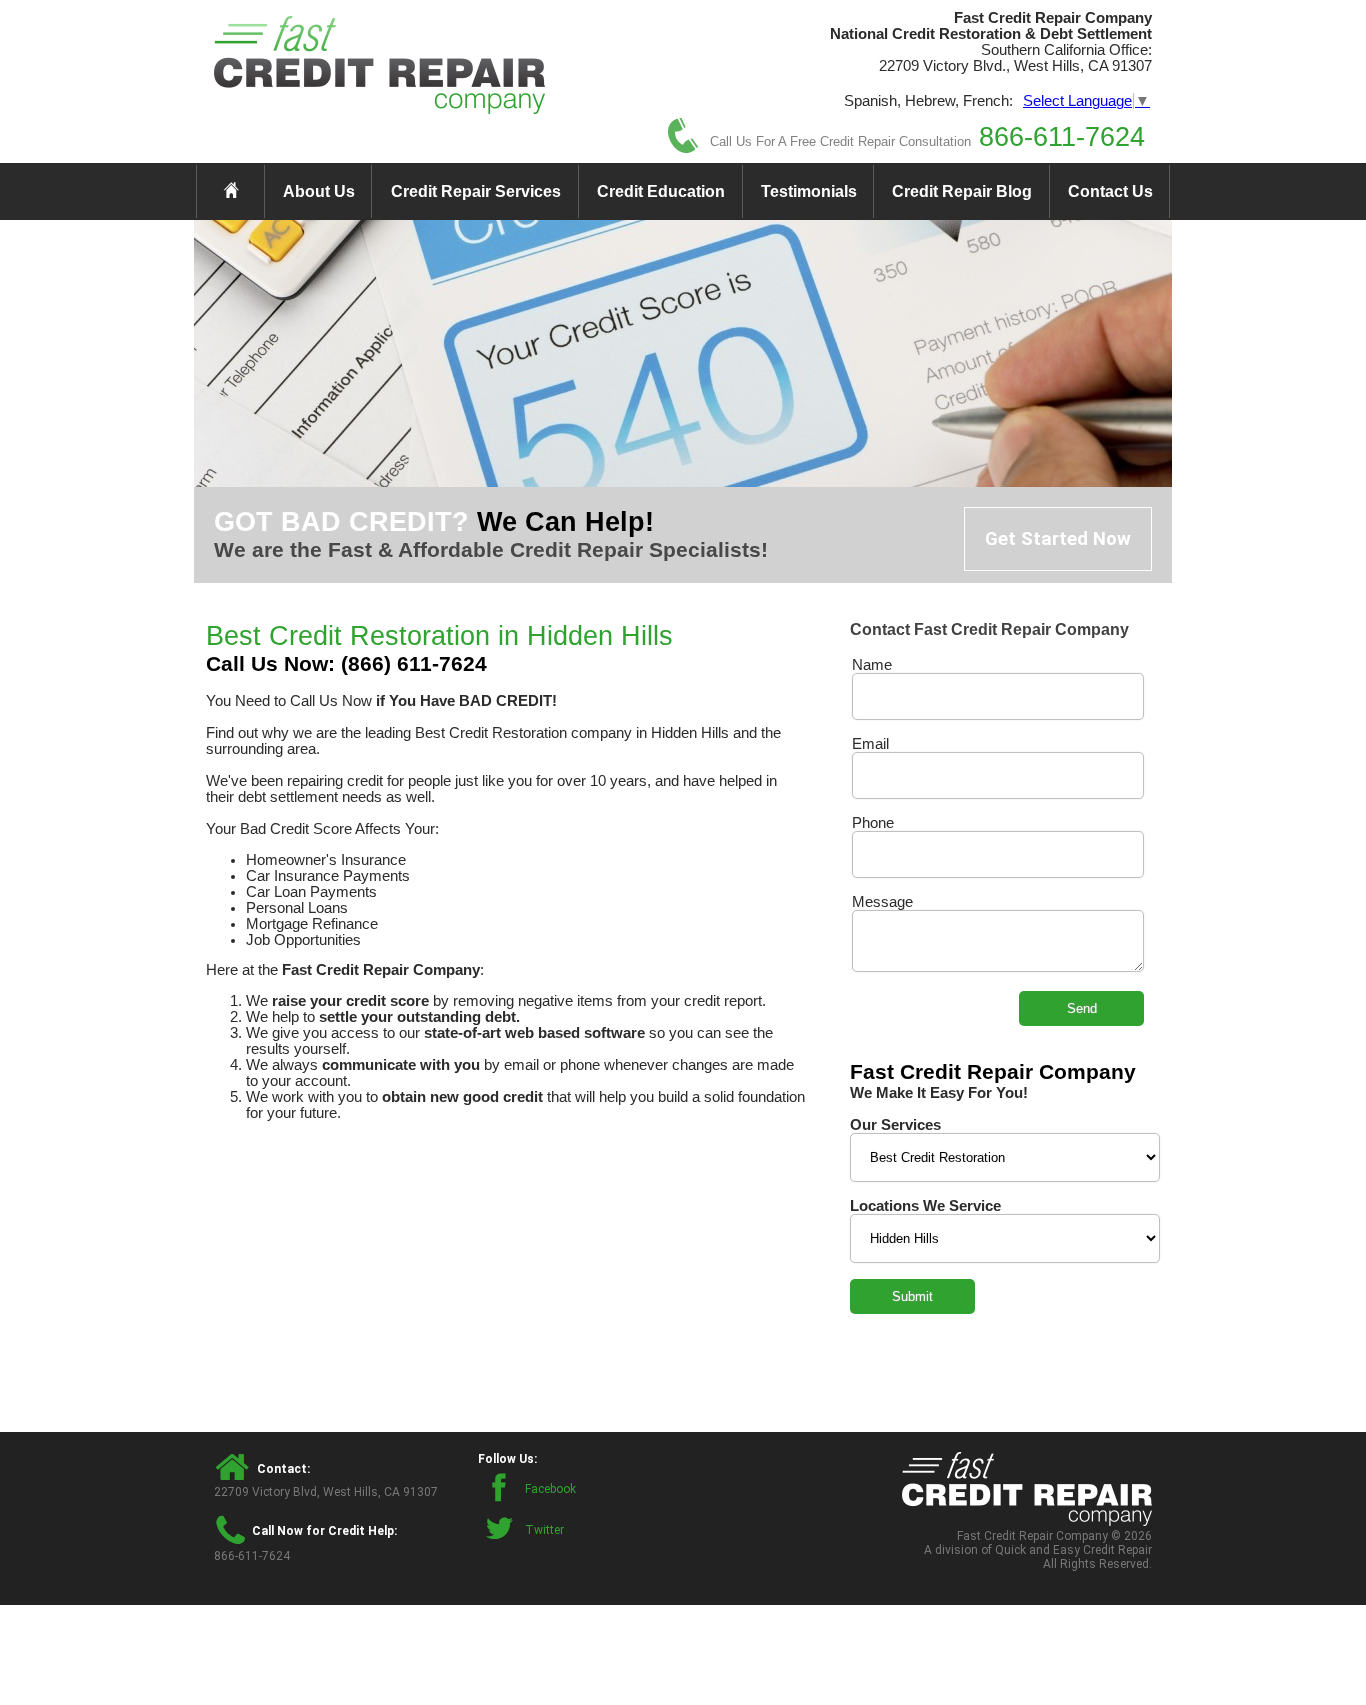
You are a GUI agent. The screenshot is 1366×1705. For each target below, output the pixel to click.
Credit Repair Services (476, 191)
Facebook (550, 1489)
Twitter (544, 1530)
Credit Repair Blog (962, 191)
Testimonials (809, 191)
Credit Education (661, 191)
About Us (319, 191)
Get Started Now (1058, 539)
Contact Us (1110, 191)
